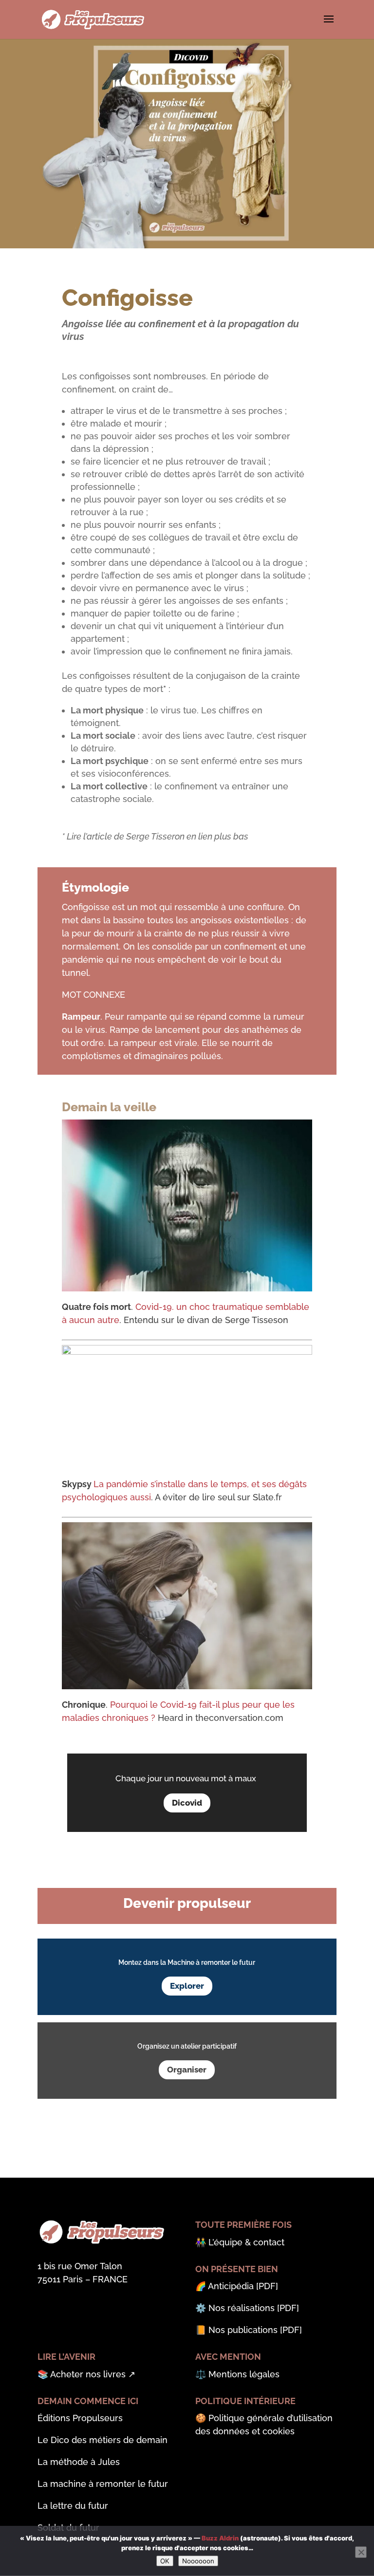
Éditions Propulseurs (80, 2418)
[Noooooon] (361, 2552)
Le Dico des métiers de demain (103, 2440)
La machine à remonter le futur (103, 2484)
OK (165, 2561)
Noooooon (198, 2561)
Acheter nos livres (88, 2374)
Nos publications (243, 2330)
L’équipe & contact (246, 2242)
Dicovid (187, 1803)
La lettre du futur (73, 2506)
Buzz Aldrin (220, 2538)
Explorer (187, 1986)
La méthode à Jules (79, 2462)
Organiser (187, 2070)
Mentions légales (244, 2374)
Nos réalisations (242, 2308)
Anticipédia (231, 2286)
